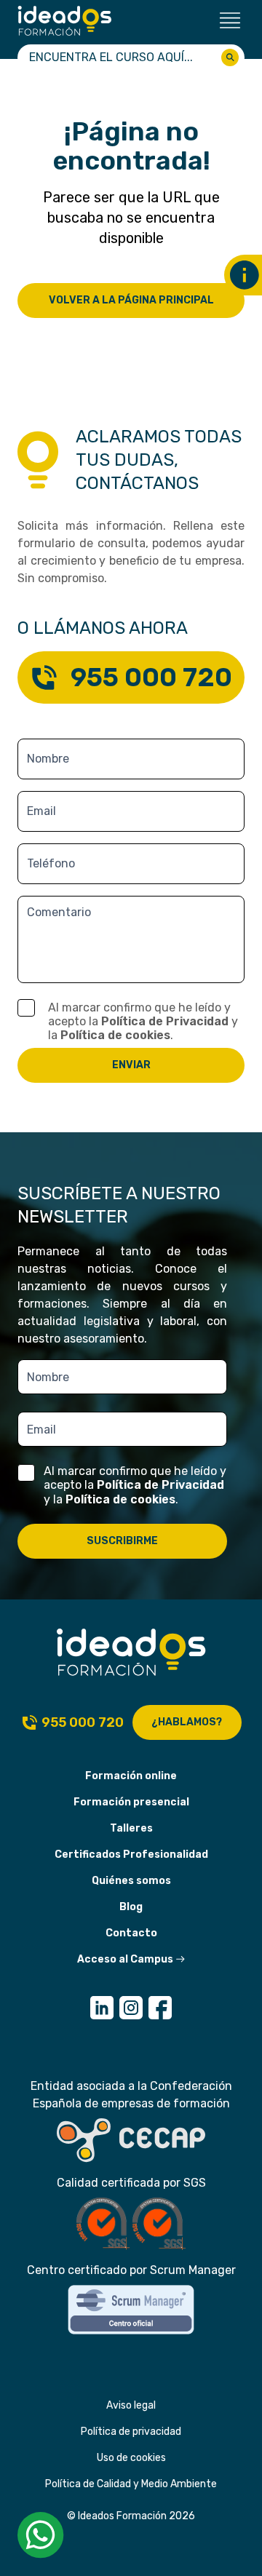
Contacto (131, 1933)
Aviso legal (131, 2405)
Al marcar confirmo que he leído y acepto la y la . (143, 1021)
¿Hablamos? (187, 1722)
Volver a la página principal (131, 300)
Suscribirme (122, 1541)
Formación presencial (131, 1802)
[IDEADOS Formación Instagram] (131, 2008)
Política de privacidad (131, 2432)
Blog (131, 1907)
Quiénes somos (131, 1881)
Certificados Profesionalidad (131, 1855)
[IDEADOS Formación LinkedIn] (102, 2008)
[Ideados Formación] (65, 21)
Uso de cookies (131, 2458)
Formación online (131, 1776)
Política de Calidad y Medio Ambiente (131, 2484)
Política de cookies (115, 1035)
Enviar (131, 1065)
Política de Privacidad (165, 1021)
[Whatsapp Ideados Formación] (41, 2535)
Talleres (131, 1828)
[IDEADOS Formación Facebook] (160, 2008)
